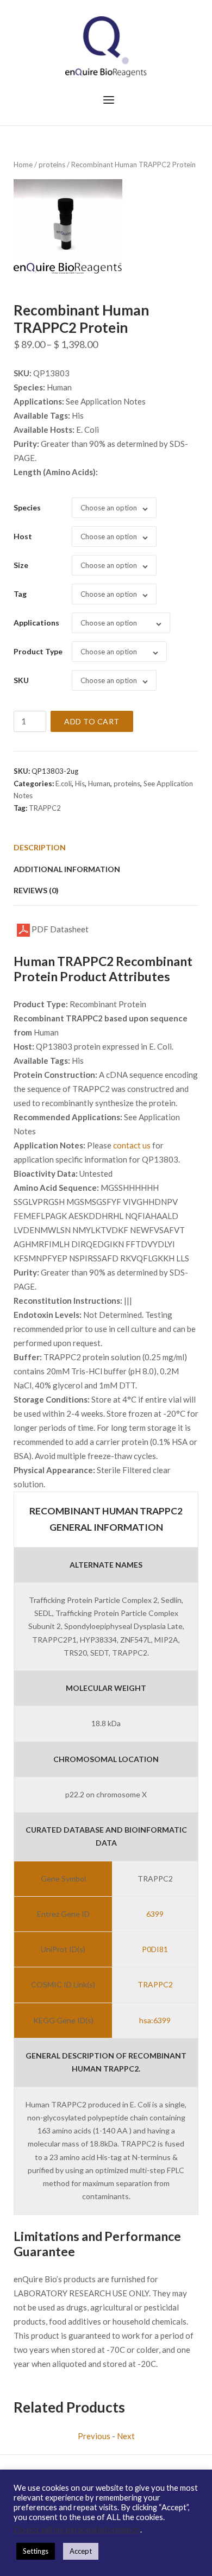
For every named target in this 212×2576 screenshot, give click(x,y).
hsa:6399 (155, 2020)
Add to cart (92, 721)
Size (21, 565)
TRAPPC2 (45, 808)
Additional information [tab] (67, 869)
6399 (155, 1914)
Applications (36, 623)
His (80, 784)
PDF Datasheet (59, 929)
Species (27, 507)
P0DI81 (155, 1949)
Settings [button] (36, 2551)
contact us (132, 1145)
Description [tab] (40, 847)
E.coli (64, 784)
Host (23, 536)
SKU (21, 680)
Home (23, 165)
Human (99, 784)
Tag (20, 594)
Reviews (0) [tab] (36, 890)
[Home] (106, 46)
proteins (52, 165)
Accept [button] (81, 2551)
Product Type (38, 651)
